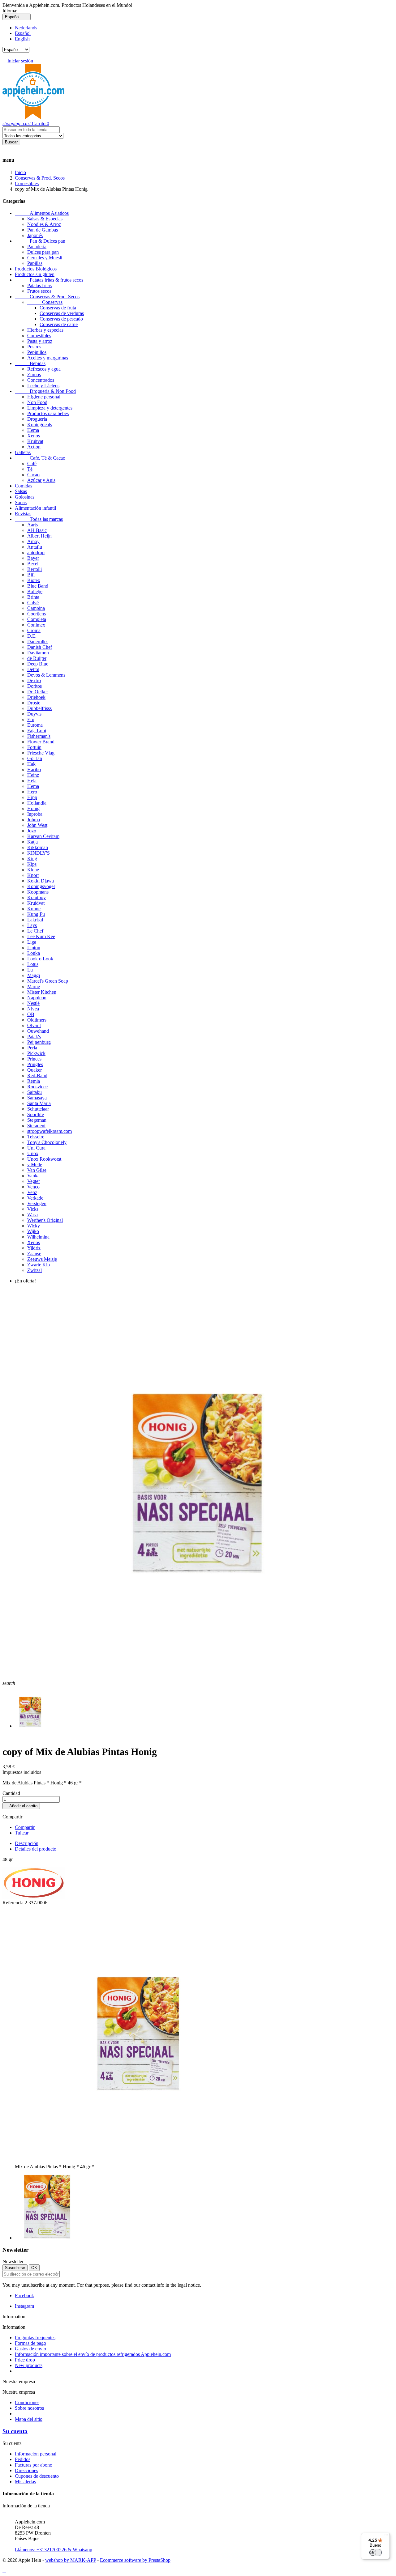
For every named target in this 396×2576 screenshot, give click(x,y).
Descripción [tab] (27, 1843)
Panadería (37, 247)
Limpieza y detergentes (50, 408)
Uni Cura (36, 1148)
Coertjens (37, 614)
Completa (37, 619)
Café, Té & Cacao (40, 458)
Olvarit (34, 1025)
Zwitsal (34, 1270)
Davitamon (38, 653)
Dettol (33, 669)
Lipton (34, 948)
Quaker (34, 1070)
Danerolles (38, 642)
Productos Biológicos (36, 269)
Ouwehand (38, 1031)
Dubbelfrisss (39, 708)
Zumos (34, 374)
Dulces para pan (43, 252)
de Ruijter (37, 658)
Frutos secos (39, 291)
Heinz (33, 775)
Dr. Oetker (38, 692)
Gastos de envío (30, 2349)
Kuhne (34, 909)
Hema (33, 430)
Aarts (32, 525)
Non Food (37, 402)
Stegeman (37, 1120)
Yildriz (34, 1248)
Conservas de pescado (61, 319)
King (32, 859)
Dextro (34, 680)
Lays (32, 925)
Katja (32, 842)
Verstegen (37, 1203)
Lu (30, 970)
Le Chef (35, 931)
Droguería (37, 419)
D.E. (32, 636)
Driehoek (36, 697)
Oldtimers (37, 1020)
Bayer (33, 558)
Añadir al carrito (21, 1806)
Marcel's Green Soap (48, 981)
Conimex (36, 625)
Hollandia (37, 803)
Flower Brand (41, 742)
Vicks (33, 1209)
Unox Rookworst (44, 1159)
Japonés (35, 235)
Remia (34, 1081)
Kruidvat (36, 903)
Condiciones (27, 2402)
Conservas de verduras (62, 313)
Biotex (34, 580)
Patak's (34, 1037)
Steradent (36, 1126)
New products (29, 2365)
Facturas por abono (34, 2465)
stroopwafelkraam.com (49, 1131)
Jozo (32, 831)
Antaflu (35, 547)
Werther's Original (45, 1220)
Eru (31, 719)
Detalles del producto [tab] (36, 1849)
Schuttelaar (38, 1109)
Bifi (31, 575)
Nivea (33, 1009)
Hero (32, 792)
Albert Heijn (39, 536)
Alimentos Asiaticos (42, 213)
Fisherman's (39, 736)
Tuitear (22, 1833)
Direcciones (26, 2470)
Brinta (33, 597)
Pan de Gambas (43, 230)
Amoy (33, 541)
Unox (33, 1153)
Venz (32, 1192)
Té (30, 469)
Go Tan (35, 758)
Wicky (34, 1226)
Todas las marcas (39, 519)
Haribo (34, 769)
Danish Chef (40, 647)
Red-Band (37, 1075)
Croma (34, 630)
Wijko (33, 1231)
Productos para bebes (48, 413)
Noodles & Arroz (44, 224)
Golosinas (25, 497)
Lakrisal (35, 920)
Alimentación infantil (35, 508)
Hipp (32, 797)
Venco (33, 1187)
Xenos (34, 436)
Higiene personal (44, 397)
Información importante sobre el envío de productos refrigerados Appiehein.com (93, 2354)
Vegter (34, 1181)
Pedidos (23, 2459)
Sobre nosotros (29, 2408)
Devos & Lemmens (46, 675)
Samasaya (37, 1098)
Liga (32, 942)
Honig (33, 808)
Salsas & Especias (45, 219)
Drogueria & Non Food (45, 391)
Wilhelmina (38, 1237)
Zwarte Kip (39, 1265)
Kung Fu (36, 914)
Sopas (21, 502)
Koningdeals (40, 425)
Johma (34, 820)
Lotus (33, 964)
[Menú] (386, 2536)
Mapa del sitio (29, 2419)
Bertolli (34, 569)
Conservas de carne (59, 324)
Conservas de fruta (58, 308)
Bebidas (30, 363)
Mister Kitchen (42, 992)
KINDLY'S (39, 853)
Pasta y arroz (40, 341)
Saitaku (34, 1092)
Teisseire (36, 1137)
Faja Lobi (37, 731)
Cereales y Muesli (45, 258)
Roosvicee (37, 1087)
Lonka (34, 953)
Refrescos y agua (44, 369)
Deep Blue (38, 664)
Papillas (35, 263)
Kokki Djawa (41, 881)
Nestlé (33, 1003)
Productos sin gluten (35, 274)
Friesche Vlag (41, 753)
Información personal (36, 2454)
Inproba (35, 814)
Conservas (45, 302)
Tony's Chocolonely (47, 1142)
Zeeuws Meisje (42, 1259)
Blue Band (38, 586)
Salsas (21, 491)
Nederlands (26, 28)
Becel (33, 564)
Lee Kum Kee (41, 936)
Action (34, 447)
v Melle (35, 1165)
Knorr (33, 875)
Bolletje (35, 591)
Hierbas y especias (45, 330)
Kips (32, 864)
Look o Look (40, 959)
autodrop (36, 553)
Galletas (23, 452)
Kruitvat (35, 441)
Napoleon (37, 998)
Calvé (33, 603)
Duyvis (34, 714)
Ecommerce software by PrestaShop (135, 2560)
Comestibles (39, 336)
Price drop (25, 2360)
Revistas (23, 514)
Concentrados (41, 380)
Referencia (14, 1903)
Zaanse (34, 1254)
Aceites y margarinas (48, 358)
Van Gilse (37, 1170)
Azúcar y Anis (41, 480)
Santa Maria (39, 1103)
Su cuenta (15, 2431)
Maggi (34, 975)
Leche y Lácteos (43, 386)
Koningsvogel (41, 886)
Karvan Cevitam (43, 836)
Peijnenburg (39, 1042)
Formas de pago (30, 2343)
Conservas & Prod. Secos (47, 297)
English (22, 39)
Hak (31, 764)
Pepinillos (37, 352)
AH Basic (37, 530)
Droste (34, 703)
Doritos (34, 686)
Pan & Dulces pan (40, 241)
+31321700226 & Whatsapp (54, 2547)
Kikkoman (38, 847)
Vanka (33, 1176)
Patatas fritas (39, 285)
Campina (36, 608)
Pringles (35, 1064)
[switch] (376, 2553)
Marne (34, 986)
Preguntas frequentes (35, 2338)
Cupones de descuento (37, 2476)
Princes (34, 1059)
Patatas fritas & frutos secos (49, 280)
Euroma (35, 725)
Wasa (32, 1215)
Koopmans (38, 892)
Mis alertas (25, 2482)
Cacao (33, 475)
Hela (32, 781)
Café (32, 463)
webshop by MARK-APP (71, 2560)
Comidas (24, 486)
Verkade (35, 1198)
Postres (34, 347)
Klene (33, 870)
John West (37, 825)
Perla (32, 1048)
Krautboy (37, 897)
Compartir (25, 1827)
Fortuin (34, 747)
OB (31, 1014)
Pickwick (36, 1053)
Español (23, 33)
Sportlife (36, 1114)
